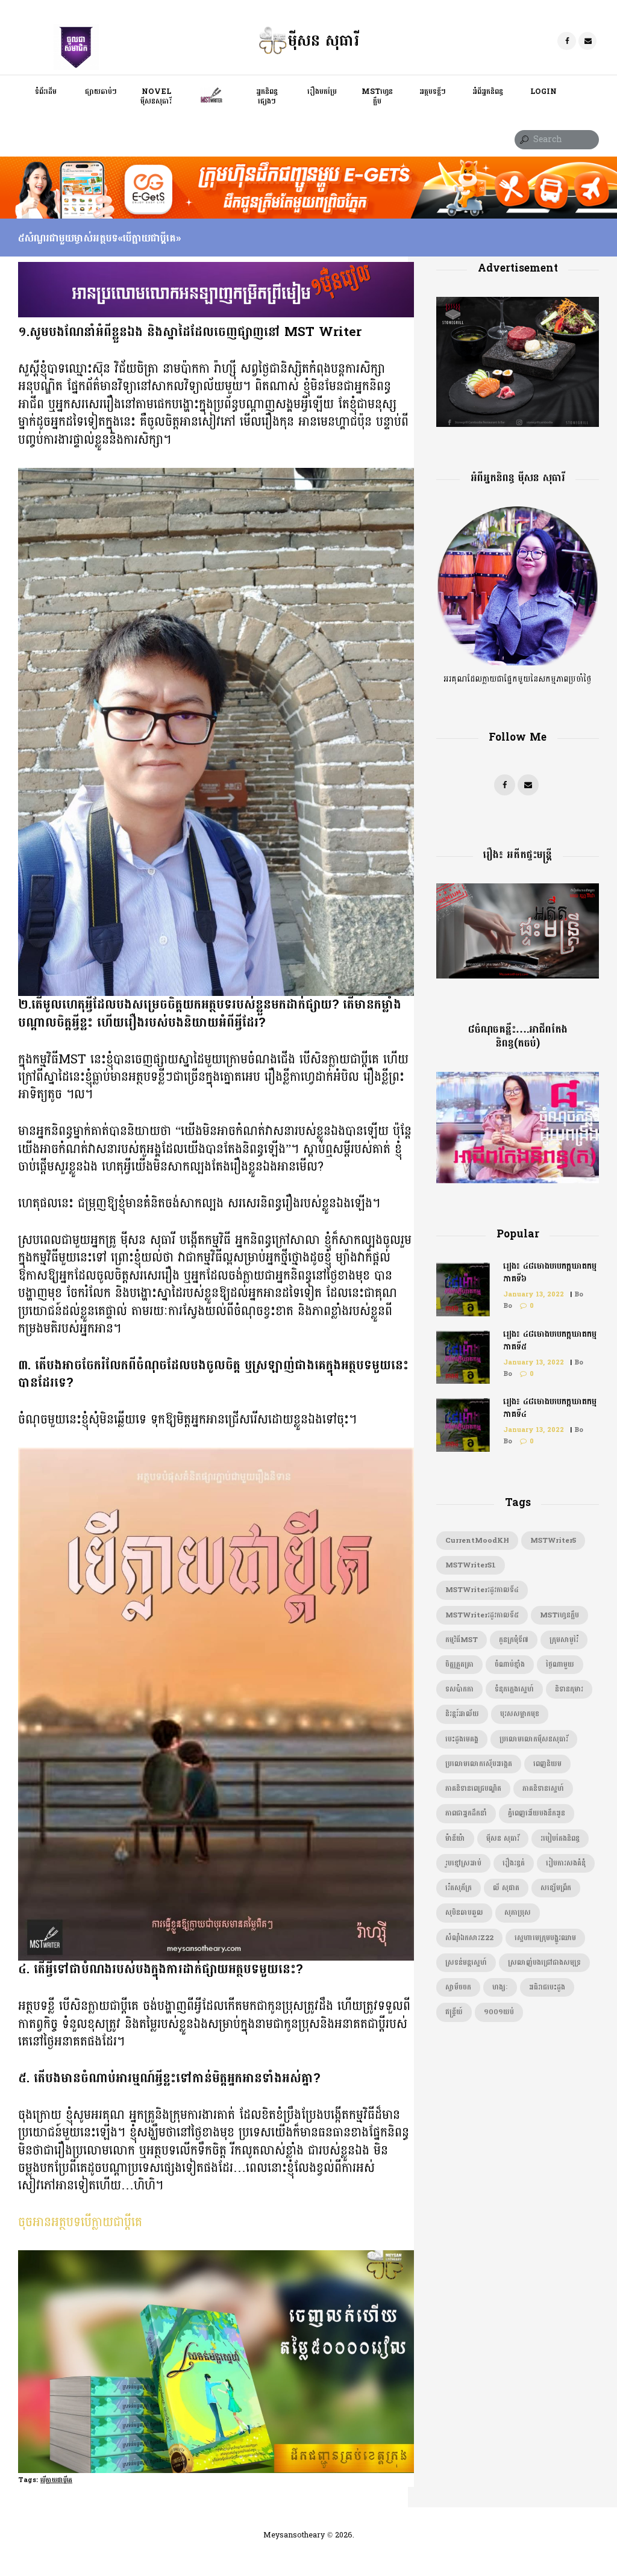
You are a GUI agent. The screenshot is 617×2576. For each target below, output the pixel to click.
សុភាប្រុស (518, 1913)
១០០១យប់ (499, 2012)
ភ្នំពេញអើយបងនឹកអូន (537, 1813)
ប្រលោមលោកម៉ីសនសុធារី (534, 1739)
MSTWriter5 (553, 1541)
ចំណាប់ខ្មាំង (510, 1665)
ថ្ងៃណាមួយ (560, 1665)
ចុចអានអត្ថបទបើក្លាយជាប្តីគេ (80, 2222)
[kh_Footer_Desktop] (308, 163)
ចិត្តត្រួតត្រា (459, 1665)
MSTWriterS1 (471, 1565)
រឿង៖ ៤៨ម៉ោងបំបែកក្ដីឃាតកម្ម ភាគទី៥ (550, 1340)
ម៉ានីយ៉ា (455, 1839)
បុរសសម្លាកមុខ (520, 1714)
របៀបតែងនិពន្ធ (560, 1839)
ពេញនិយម (547, 1764)
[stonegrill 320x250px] (518, 304)
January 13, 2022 (534, 1294)
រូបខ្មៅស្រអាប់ (463, 1863)
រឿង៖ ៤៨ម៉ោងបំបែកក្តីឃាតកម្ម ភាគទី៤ (550, 1408)
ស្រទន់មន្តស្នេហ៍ (466, 1963)
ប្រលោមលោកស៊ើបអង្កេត (479, 1764)
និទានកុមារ (569, 1689)
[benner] (216, 269)
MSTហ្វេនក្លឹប (559, 1615)
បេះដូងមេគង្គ (462, 1739)
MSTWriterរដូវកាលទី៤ (482, 1590)
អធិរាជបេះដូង (547, 1987)
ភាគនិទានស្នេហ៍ (543, 1789)
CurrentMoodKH (477, 1541)
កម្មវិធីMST (462, 1640)
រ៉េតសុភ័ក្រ (459, 1888)
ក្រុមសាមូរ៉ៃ (564, 1640)
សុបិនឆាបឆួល (464, 1913)
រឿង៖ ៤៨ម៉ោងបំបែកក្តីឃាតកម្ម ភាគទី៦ (550, 1272)
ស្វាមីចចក (458, 1987)
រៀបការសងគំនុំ (566, 1863)
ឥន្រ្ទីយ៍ (454, 2012)
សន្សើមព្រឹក (556, 1888)
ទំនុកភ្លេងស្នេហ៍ (514, 1689)
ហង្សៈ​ (500, 1987)
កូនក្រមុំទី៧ (514, 1640)
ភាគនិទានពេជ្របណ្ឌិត (473, 1789)
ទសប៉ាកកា (459, 1689)
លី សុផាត (506, 1888)
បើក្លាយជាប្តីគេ (56, 2480)
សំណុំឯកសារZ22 (469, 1938)
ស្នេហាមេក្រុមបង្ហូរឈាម (545, 1938)
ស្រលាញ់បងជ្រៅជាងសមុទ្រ (544, 1963)
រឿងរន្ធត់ (514, 1863)
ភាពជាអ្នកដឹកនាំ (466, 1813)
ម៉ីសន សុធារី (503, 1839)
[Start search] (523, 140)
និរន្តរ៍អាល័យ (462, 1714)
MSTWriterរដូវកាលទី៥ (482, 1615)
